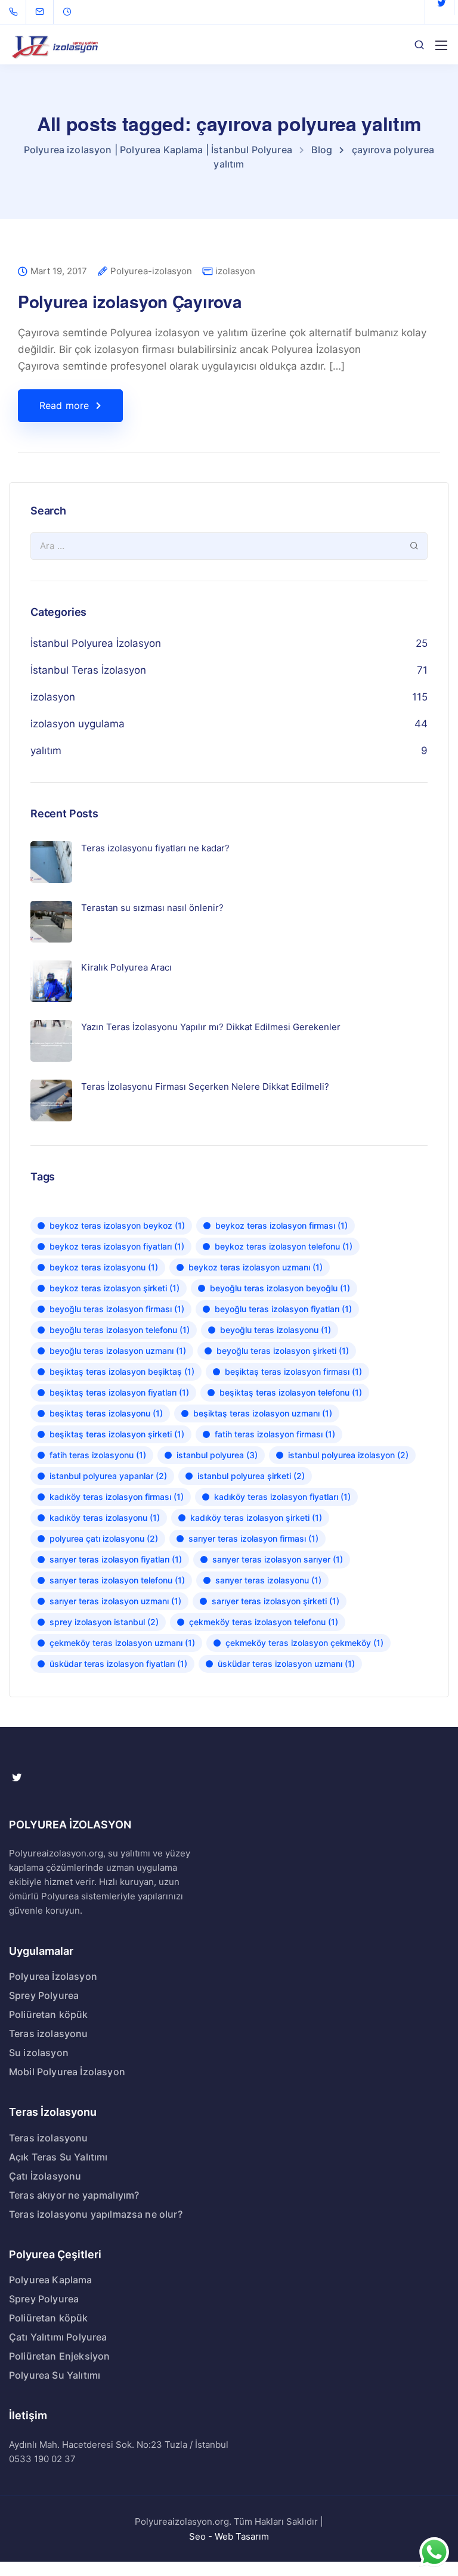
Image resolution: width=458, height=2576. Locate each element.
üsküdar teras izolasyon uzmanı (286, 1664)
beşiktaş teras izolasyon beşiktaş (122, 1371)
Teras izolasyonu (49, 2033)
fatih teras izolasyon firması (275, 1434)
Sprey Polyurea (44, 1995)
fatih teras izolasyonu (98, 1455)
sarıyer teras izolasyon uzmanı (115, 1601)
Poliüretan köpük (49, 2014)
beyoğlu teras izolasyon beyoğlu (280, 1288)
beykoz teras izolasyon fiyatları (117, 1246)
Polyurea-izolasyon (151, 272)
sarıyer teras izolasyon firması (253, 1538)
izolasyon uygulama (78, 724)
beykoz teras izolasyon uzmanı (256, 1267)
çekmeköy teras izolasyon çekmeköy (304, 1643)
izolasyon (235, 271)
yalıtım (46, 751)
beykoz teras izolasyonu (104, 1267)
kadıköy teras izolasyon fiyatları (282, 1497)
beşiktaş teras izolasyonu (106, 1413)
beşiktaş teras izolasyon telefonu (291, 1392)
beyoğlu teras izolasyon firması (117, 1309)
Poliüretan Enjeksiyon (59, 2356)
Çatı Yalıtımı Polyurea (58, 2337)
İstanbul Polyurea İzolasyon (96, 643)
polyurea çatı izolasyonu (104, 1538)
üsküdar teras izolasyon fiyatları (118, 1664)
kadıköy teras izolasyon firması (117, 1497)
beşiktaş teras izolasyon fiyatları (119, 1392)
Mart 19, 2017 (59, 272)
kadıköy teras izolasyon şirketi (256, 1518)
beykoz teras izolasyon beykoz (117, 1225)
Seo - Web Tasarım (229, 2536)
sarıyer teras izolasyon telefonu (117, 1580)
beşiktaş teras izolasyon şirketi (117, 1434)
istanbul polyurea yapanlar (108, 1476)
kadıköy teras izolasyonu (105, 1518)
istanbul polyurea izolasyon (348, 1455)
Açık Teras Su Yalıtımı (58, 2157)
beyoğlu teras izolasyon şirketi (283, 1351)
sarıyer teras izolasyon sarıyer (278, 1559)
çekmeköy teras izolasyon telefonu (264, 1622)
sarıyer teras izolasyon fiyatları (116, 1559)
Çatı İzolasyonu (45, 2176)
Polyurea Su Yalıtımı (55, 2375)
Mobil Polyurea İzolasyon (67, 2072)
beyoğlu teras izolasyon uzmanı (118, 1351)
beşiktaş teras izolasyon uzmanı (263, 1413)
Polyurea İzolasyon (53, 1976)
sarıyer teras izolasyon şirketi (276, 1601)
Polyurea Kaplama (51, 2280)
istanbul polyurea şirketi (251, 1476)
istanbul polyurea (217, 1455)
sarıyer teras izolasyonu (268, 1580)
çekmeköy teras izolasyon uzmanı (122, 1643)
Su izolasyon (39, 2053)
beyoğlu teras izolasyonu (276, 1330)
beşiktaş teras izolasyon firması (293, 1371)
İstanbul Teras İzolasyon (88, 670)
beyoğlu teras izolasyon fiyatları (283, 1309)
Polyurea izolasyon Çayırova (130, 301)
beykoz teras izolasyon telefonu (284, 1246)
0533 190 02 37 (42, 2459)
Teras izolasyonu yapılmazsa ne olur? (96, 2214)
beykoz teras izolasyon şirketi (114, 1288)
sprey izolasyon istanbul (104, 1622)
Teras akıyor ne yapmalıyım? (74, 2195)
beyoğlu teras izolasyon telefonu (120, 1330)
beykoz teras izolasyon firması (281, 1225)
